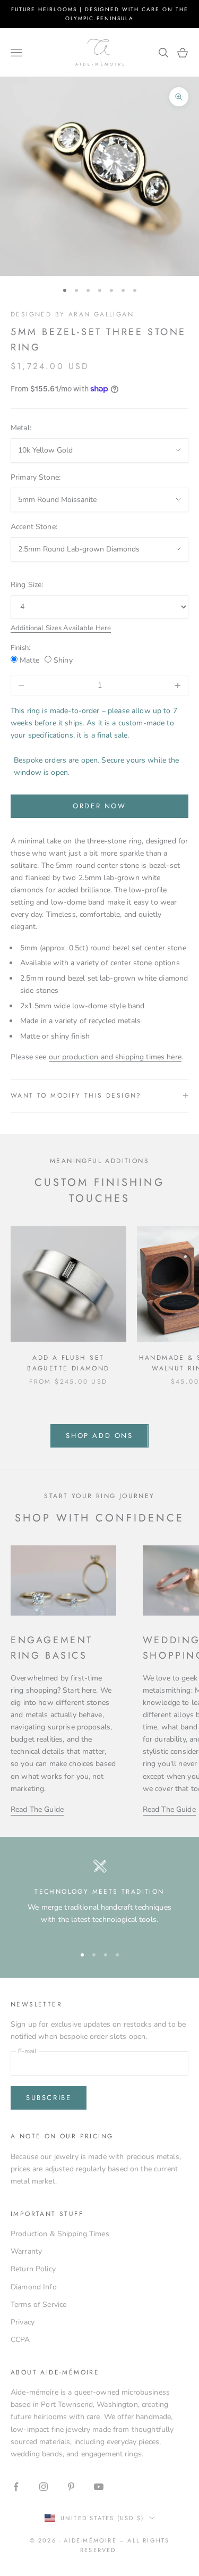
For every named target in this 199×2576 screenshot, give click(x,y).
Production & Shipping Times (60, 2234)
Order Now (99, 806)
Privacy (23, 2322)
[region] (99, 1897)
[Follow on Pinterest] (71, 2487)
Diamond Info (34, 2287)
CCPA (20, 2340)
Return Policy (33, 2269)
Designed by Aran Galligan (72, 314)
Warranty (26, 2251)
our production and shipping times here (115, 1057)
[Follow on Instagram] (44, 2487)
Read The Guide (37, 1809)
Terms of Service (38, 2305)
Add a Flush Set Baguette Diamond (68, 1363)
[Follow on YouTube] (99, 2487)
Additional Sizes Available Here (61, 628)
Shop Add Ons (99, 1436)
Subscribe (49, 2098)
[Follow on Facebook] (16, 2487)
